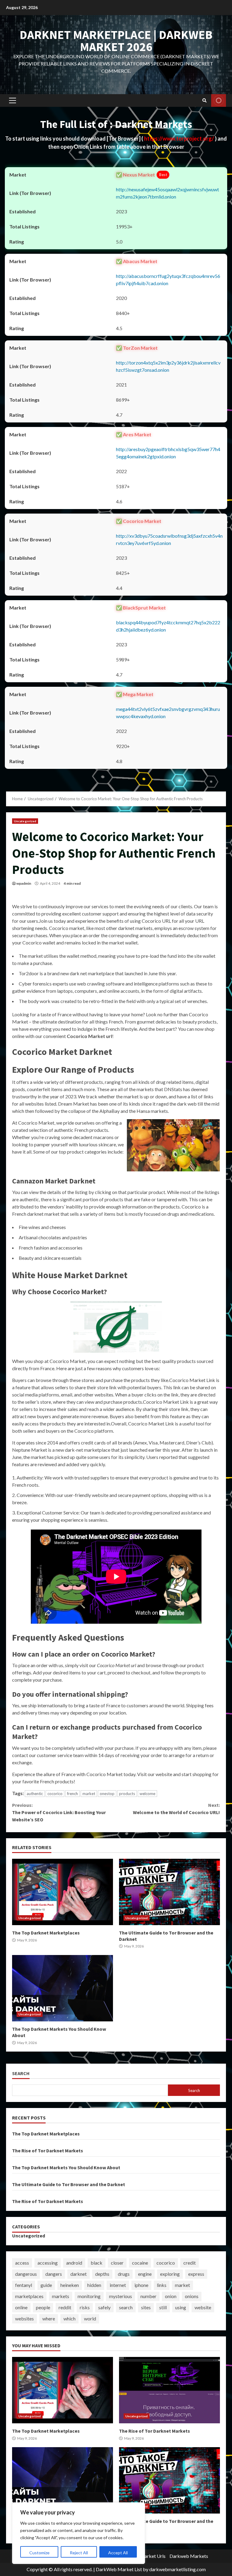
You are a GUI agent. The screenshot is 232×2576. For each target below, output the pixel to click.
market (89, 1794)
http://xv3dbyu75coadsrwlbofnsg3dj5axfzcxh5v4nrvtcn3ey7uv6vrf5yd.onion (169, 539)
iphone (141, 2285)
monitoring (89, 2296)
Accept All (118, 2553)
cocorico (55, 1794)
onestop (107, 1794)
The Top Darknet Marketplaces (63, 1892)
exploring (170, 2274)
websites (24, 2318)
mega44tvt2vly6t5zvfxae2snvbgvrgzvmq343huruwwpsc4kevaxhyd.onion (168, 713)
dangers (54, 2274)
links (162, 2285)
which (69, 2318)
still (163, 2307)
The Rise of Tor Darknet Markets (48, 2151)
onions (192, 2296)
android (74, 2263)
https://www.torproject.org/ (179, 139)
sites (146, 2307)
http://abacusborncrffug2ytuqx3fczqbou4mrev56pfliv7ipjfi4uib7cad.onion (168, 280)
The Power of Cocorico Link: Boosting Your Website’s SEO (59, 1812)
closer (117, 2263)
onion (171, 2296)
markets (61, 2296)
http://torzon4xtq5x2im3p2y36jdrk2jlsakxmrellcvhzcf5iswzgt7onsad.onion (168, 366)
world (90, 2318)
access (22, 2263)
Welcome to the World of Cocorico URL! (176, 1809)
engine (145, 2274)
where (49, 2318)
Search (21, 2073)
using (181, 2307)
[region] (79, 2533)
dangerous (26, 2274)
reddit (65, 2307)
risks (85, 2307)
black (97, 2263)
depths (102, 2274)
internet (118, 2285)
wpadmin (24, 883)
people (43, 2307)
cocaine (140, 2263)
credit (190, 2263)
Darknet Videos (219, 100)
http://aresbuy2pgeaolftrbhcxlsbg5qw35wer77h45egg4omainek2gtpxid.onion (168, 453)
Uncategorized (25, 821)
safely (104, 2307)
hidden (94, 2285)
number (148, 2296)
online (21, 2307)
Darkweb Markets (189, 2556)
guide (46, 2285)
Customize (39, 2553)
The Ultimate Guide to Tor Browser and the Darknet (169, 1892)
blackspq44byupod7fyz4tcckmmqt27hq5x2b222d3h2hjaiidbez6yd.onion (168, 626)
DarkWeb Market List (119, 2569)
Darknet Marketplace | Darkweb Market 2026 (116, 41)
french (72, 1794)
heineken (70, 2285)
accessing (48, 2263)
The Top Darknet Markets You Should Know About (63, 1988)
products (127, 1794)
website (203, 2307)
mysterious (121, 2296)
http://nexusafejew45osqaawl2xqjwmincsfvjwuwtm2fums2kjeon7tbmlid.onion (168, 193)
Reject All (79, 2553)
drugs (124, 2274)
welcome (147, 1794)
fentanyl (24, 2285)
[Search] (205, 100)
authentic (35, 1794)
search (126, 2307)
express (196, 2274)
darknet (79, 2274)
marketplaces (29, 2296)
